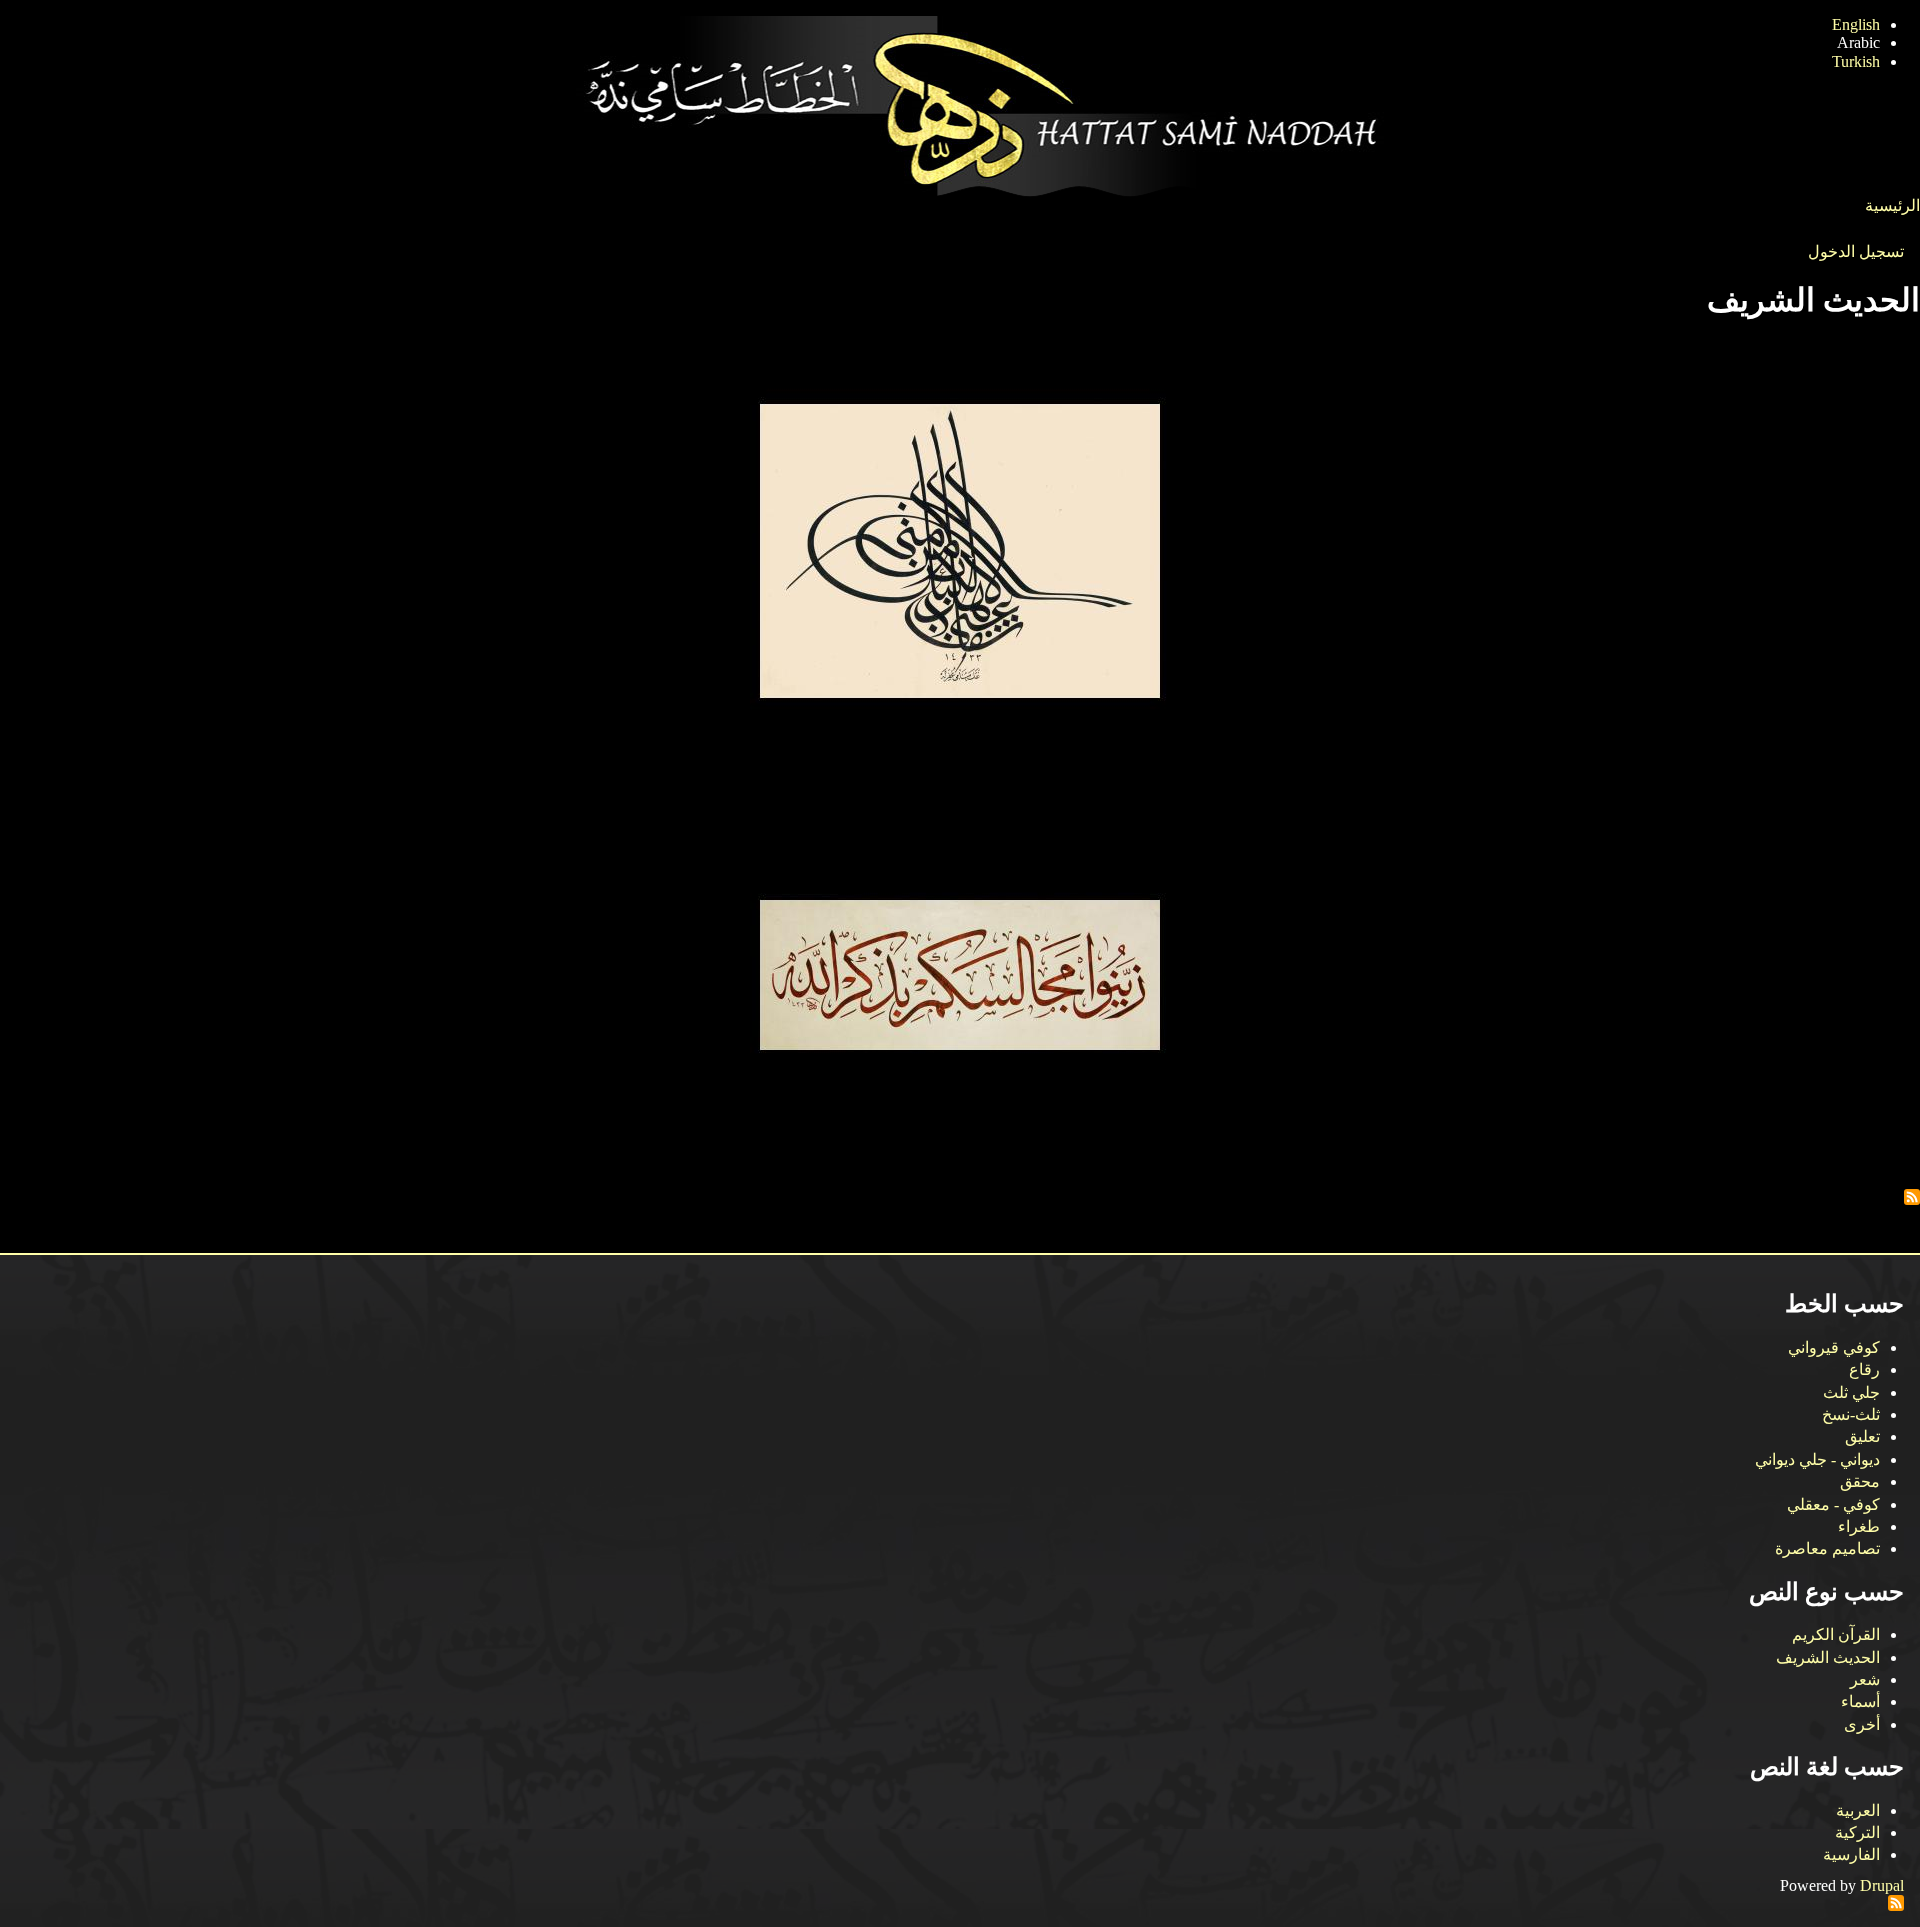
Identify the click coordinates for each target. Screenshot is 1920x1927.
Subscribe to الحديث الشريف (1912, 1197)
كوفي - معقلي (1833, 1504)
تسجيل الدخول (1856, 251)
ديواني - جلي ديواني (1817, 1459)
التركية (1857, 1832)
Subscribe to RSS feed (1896, 1903)
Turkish (1856, 61)
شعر (1865, 1679)
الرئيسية (1892, 205)
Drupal (1882, 1885)
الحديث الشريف (1828, 1657)
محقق (1860, 1481)
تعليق (1862, 1436)
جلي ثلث (1851, 1392)
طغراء (1859, 1526)
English (1856, 24)
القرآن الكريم (1836, 1634)
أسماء (1860, 1701)
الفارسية (1851, 1854)
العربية (1858, 1810)
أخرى (1862, 1724)
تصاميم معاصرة (1827, 1548)
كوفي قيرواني (1834, 1347)
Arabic (1858, 42)
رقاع (1864, 1369)
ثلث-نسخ (1851, 1414)
